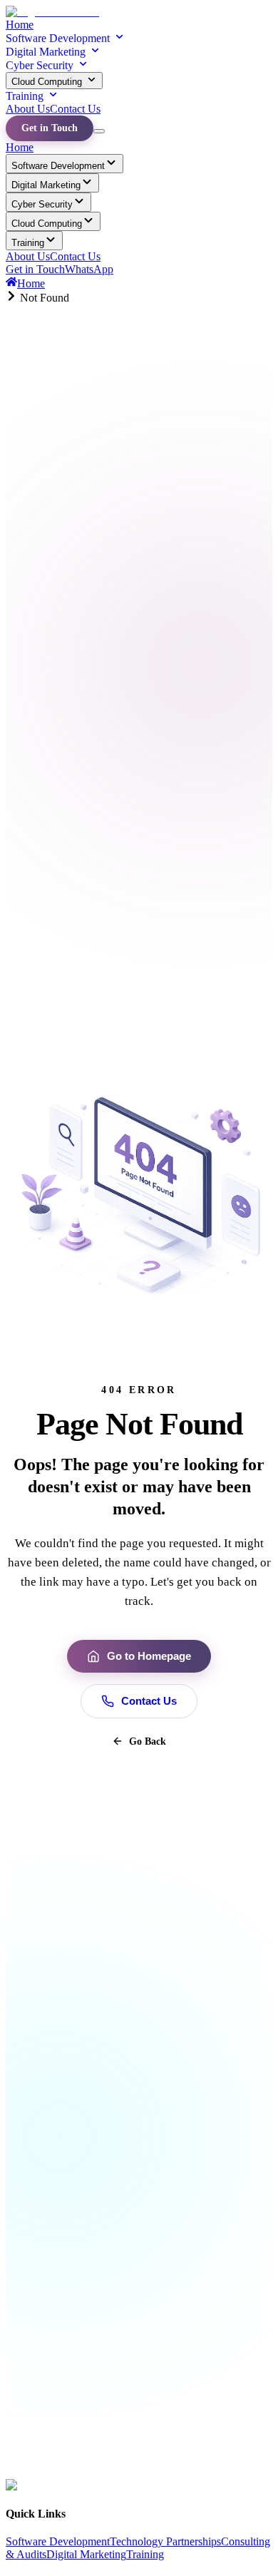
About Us (28, 109)
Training (25, 96)
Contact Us (75, 109)
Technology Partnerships (165, 2541)
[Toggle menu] (99, 131)
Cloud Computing (47, 82)
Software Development (58, 38)
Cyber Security (40, 65)
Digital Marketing (46, 52)
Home (20, 25)
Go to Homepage (149, 1656)
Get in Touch (50, 128)
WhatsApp (89, 269)
